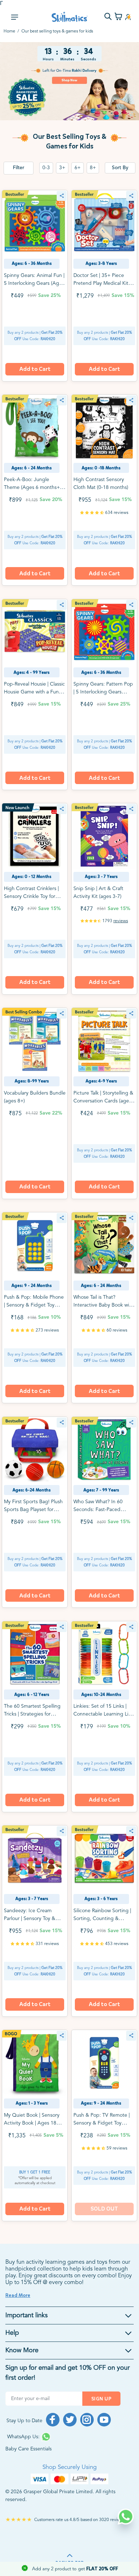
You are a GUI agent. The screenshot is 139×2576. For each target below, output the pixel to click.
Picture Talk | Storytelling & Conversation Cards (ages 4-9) (103, 1101)
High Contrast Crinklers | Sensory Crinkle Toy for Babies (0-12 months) (31, 896)
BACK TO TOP (70, 2563)
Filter (19, 168)
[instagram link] (87, 2420)
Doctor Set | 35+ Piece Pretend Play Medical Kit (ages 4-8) (101, 283)
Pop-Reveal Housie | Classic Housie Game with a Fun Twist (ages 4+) (34, 692)
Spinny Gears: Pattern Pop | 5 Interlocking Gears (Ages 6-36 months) (103, 692)
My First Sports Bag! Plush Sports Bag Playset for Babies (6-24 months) (33, 1510)
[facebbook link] (53, 2420)
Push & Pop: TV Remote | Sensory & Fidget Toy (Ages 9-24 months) (102, 2123)
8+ (93, 168)
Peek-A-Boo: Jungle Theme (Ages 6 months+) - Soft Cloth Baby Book (34, 488)
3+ (62, 168)
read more (18, 2295)
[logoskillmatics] (70, 17)
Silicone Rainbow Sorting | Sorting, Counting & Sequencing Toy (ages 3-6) (103, 1919)
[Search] (108, 17)
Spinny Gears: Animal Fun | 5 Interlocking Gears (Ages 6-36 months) (34, 283)
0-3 (46, 168)
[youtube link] (104, 2420)
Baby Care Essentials (29, 2449)
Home (9, 31)
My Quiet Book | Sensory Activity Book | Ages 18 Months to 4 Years (32, 2123)
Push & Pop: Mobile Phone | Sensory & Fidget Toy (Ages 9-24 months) (34, 1305)
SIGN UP (101, 2399)
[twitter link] (70, 2420)
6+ (78, 168)
